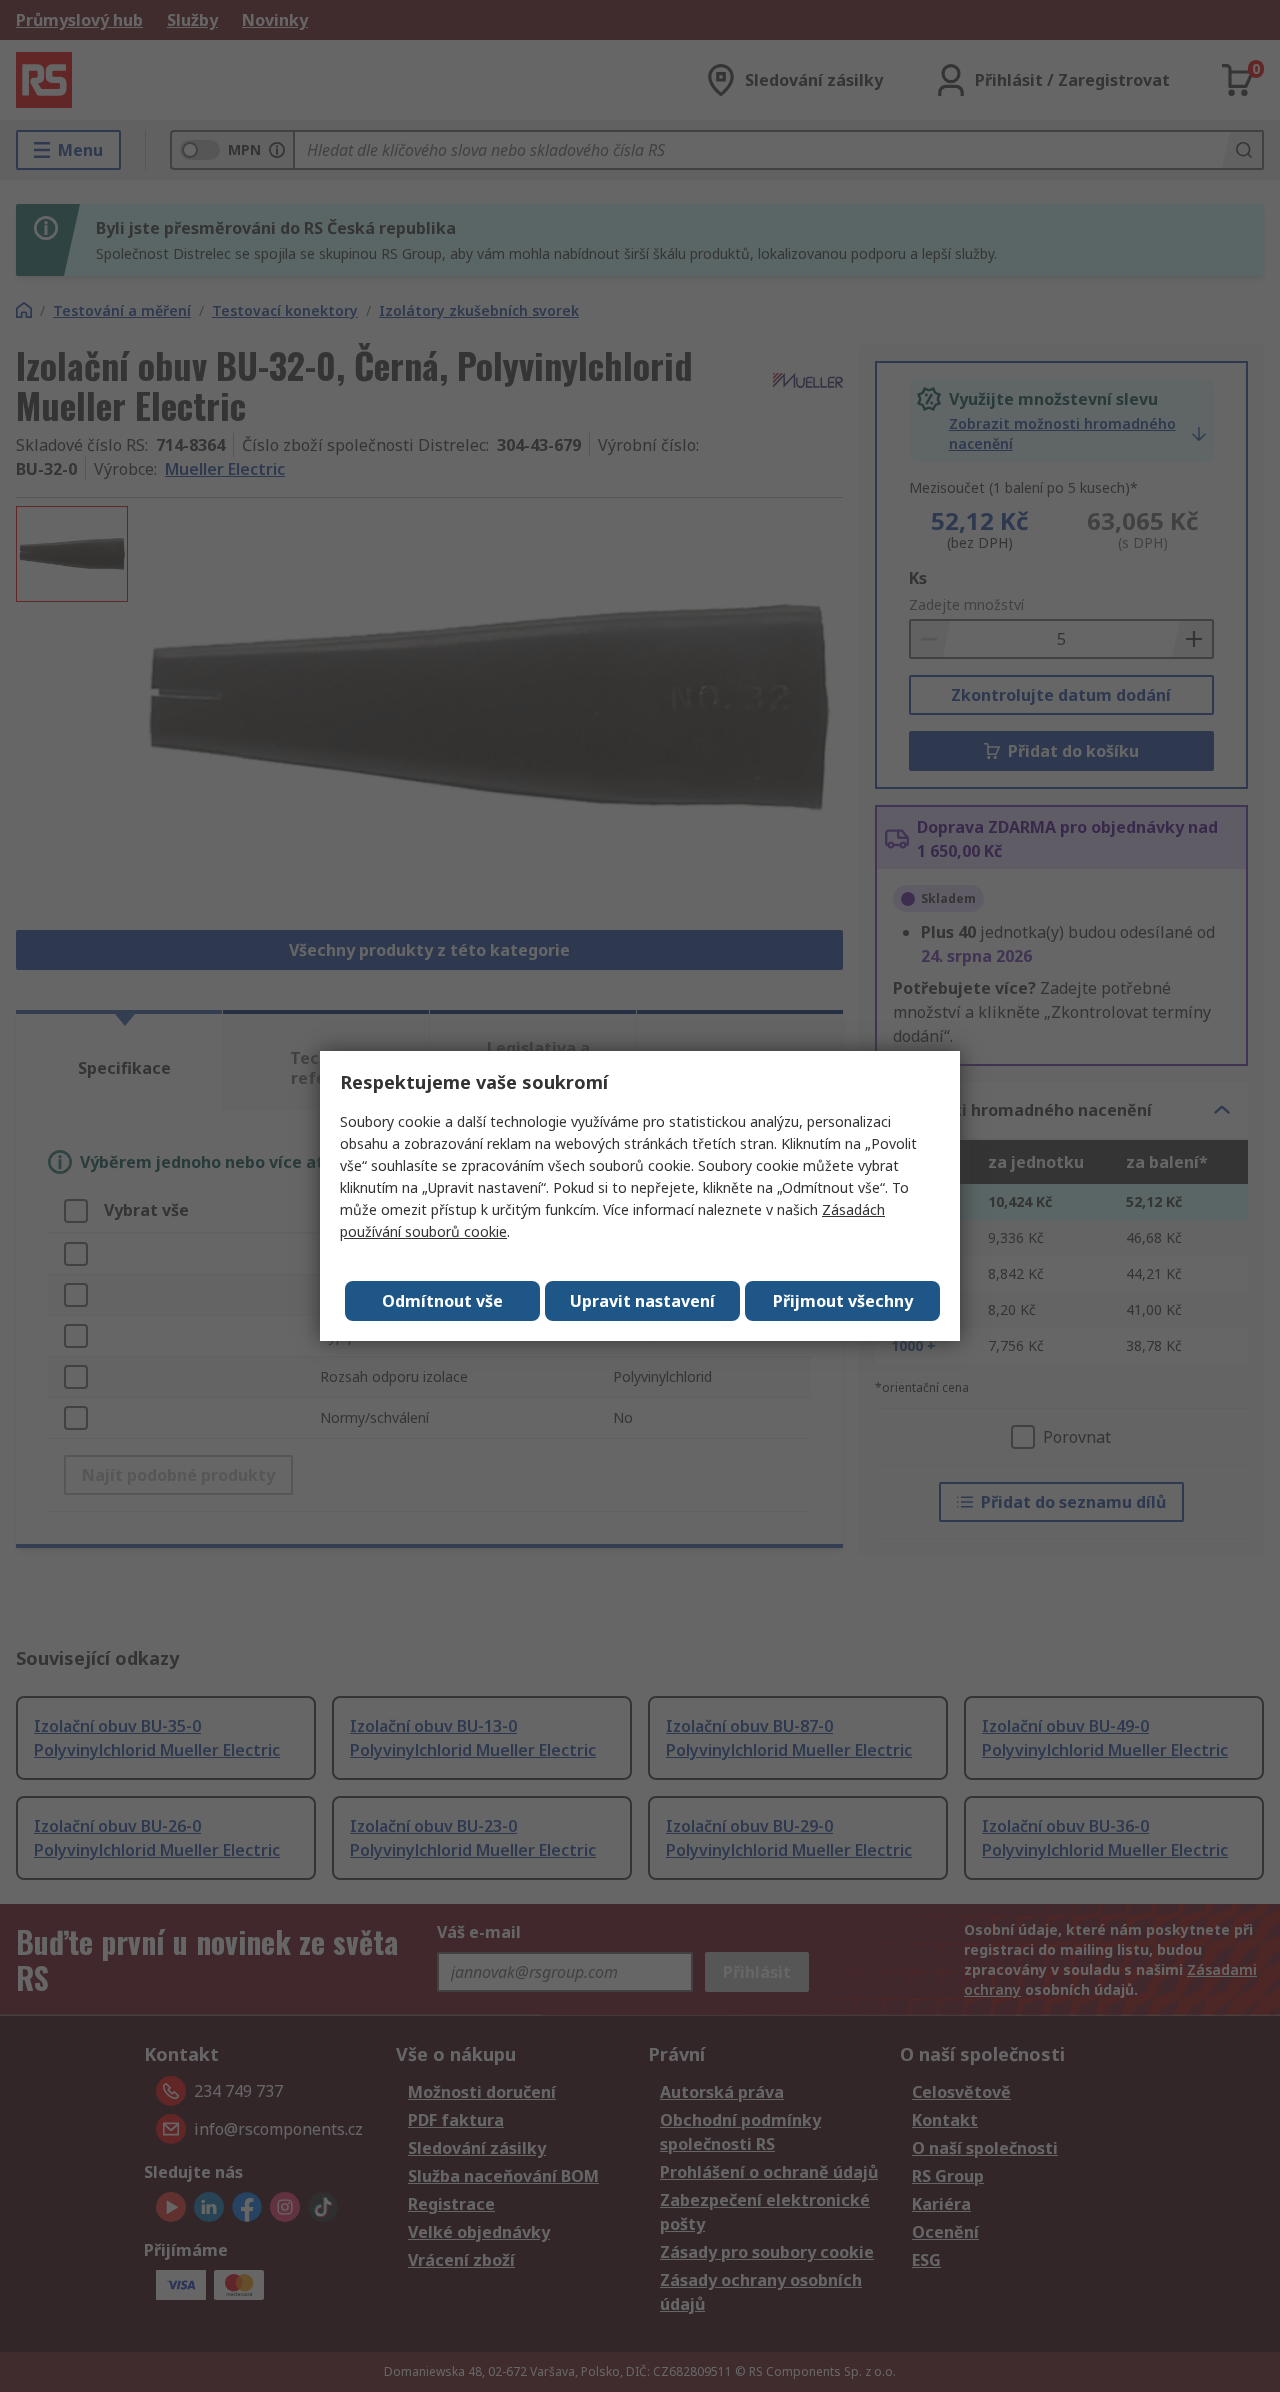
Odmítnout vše (442, 1301)
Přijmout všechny (843, 1301)
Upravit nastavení (642, 1301)
